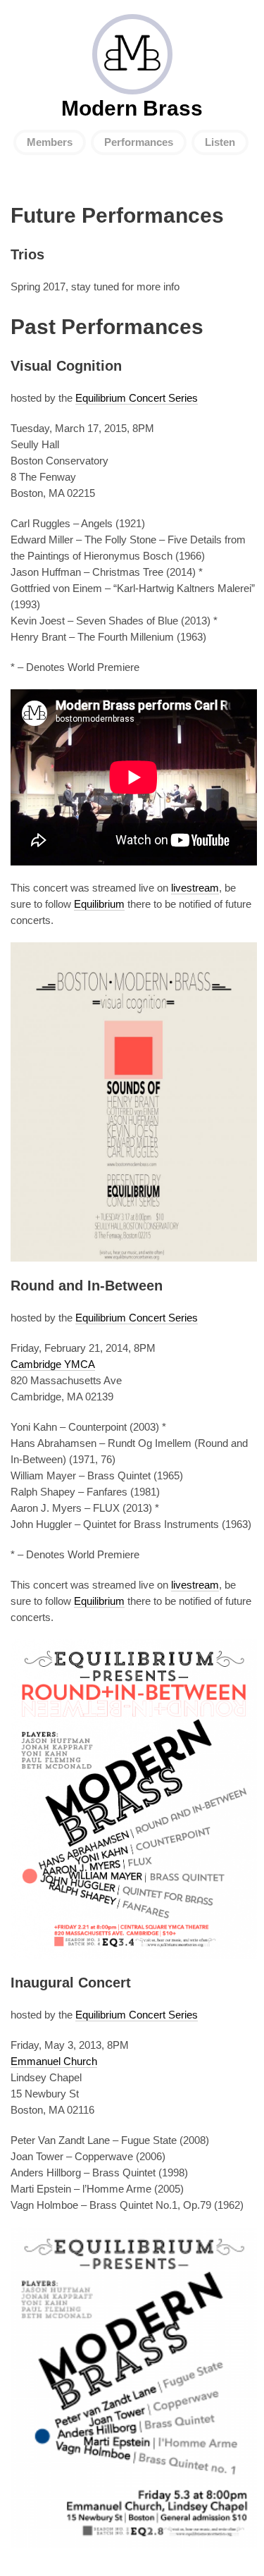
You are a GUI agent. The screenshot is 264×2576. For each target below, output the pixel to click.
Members (50, 142)
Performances (139, 142)
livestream (195, 888)
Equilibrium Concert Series (137, 398)
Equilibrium (99, 904)
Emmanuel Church (54, 2061)
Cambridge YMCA (53, 1364)
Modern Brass (132, 54)
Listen (220, 142)
